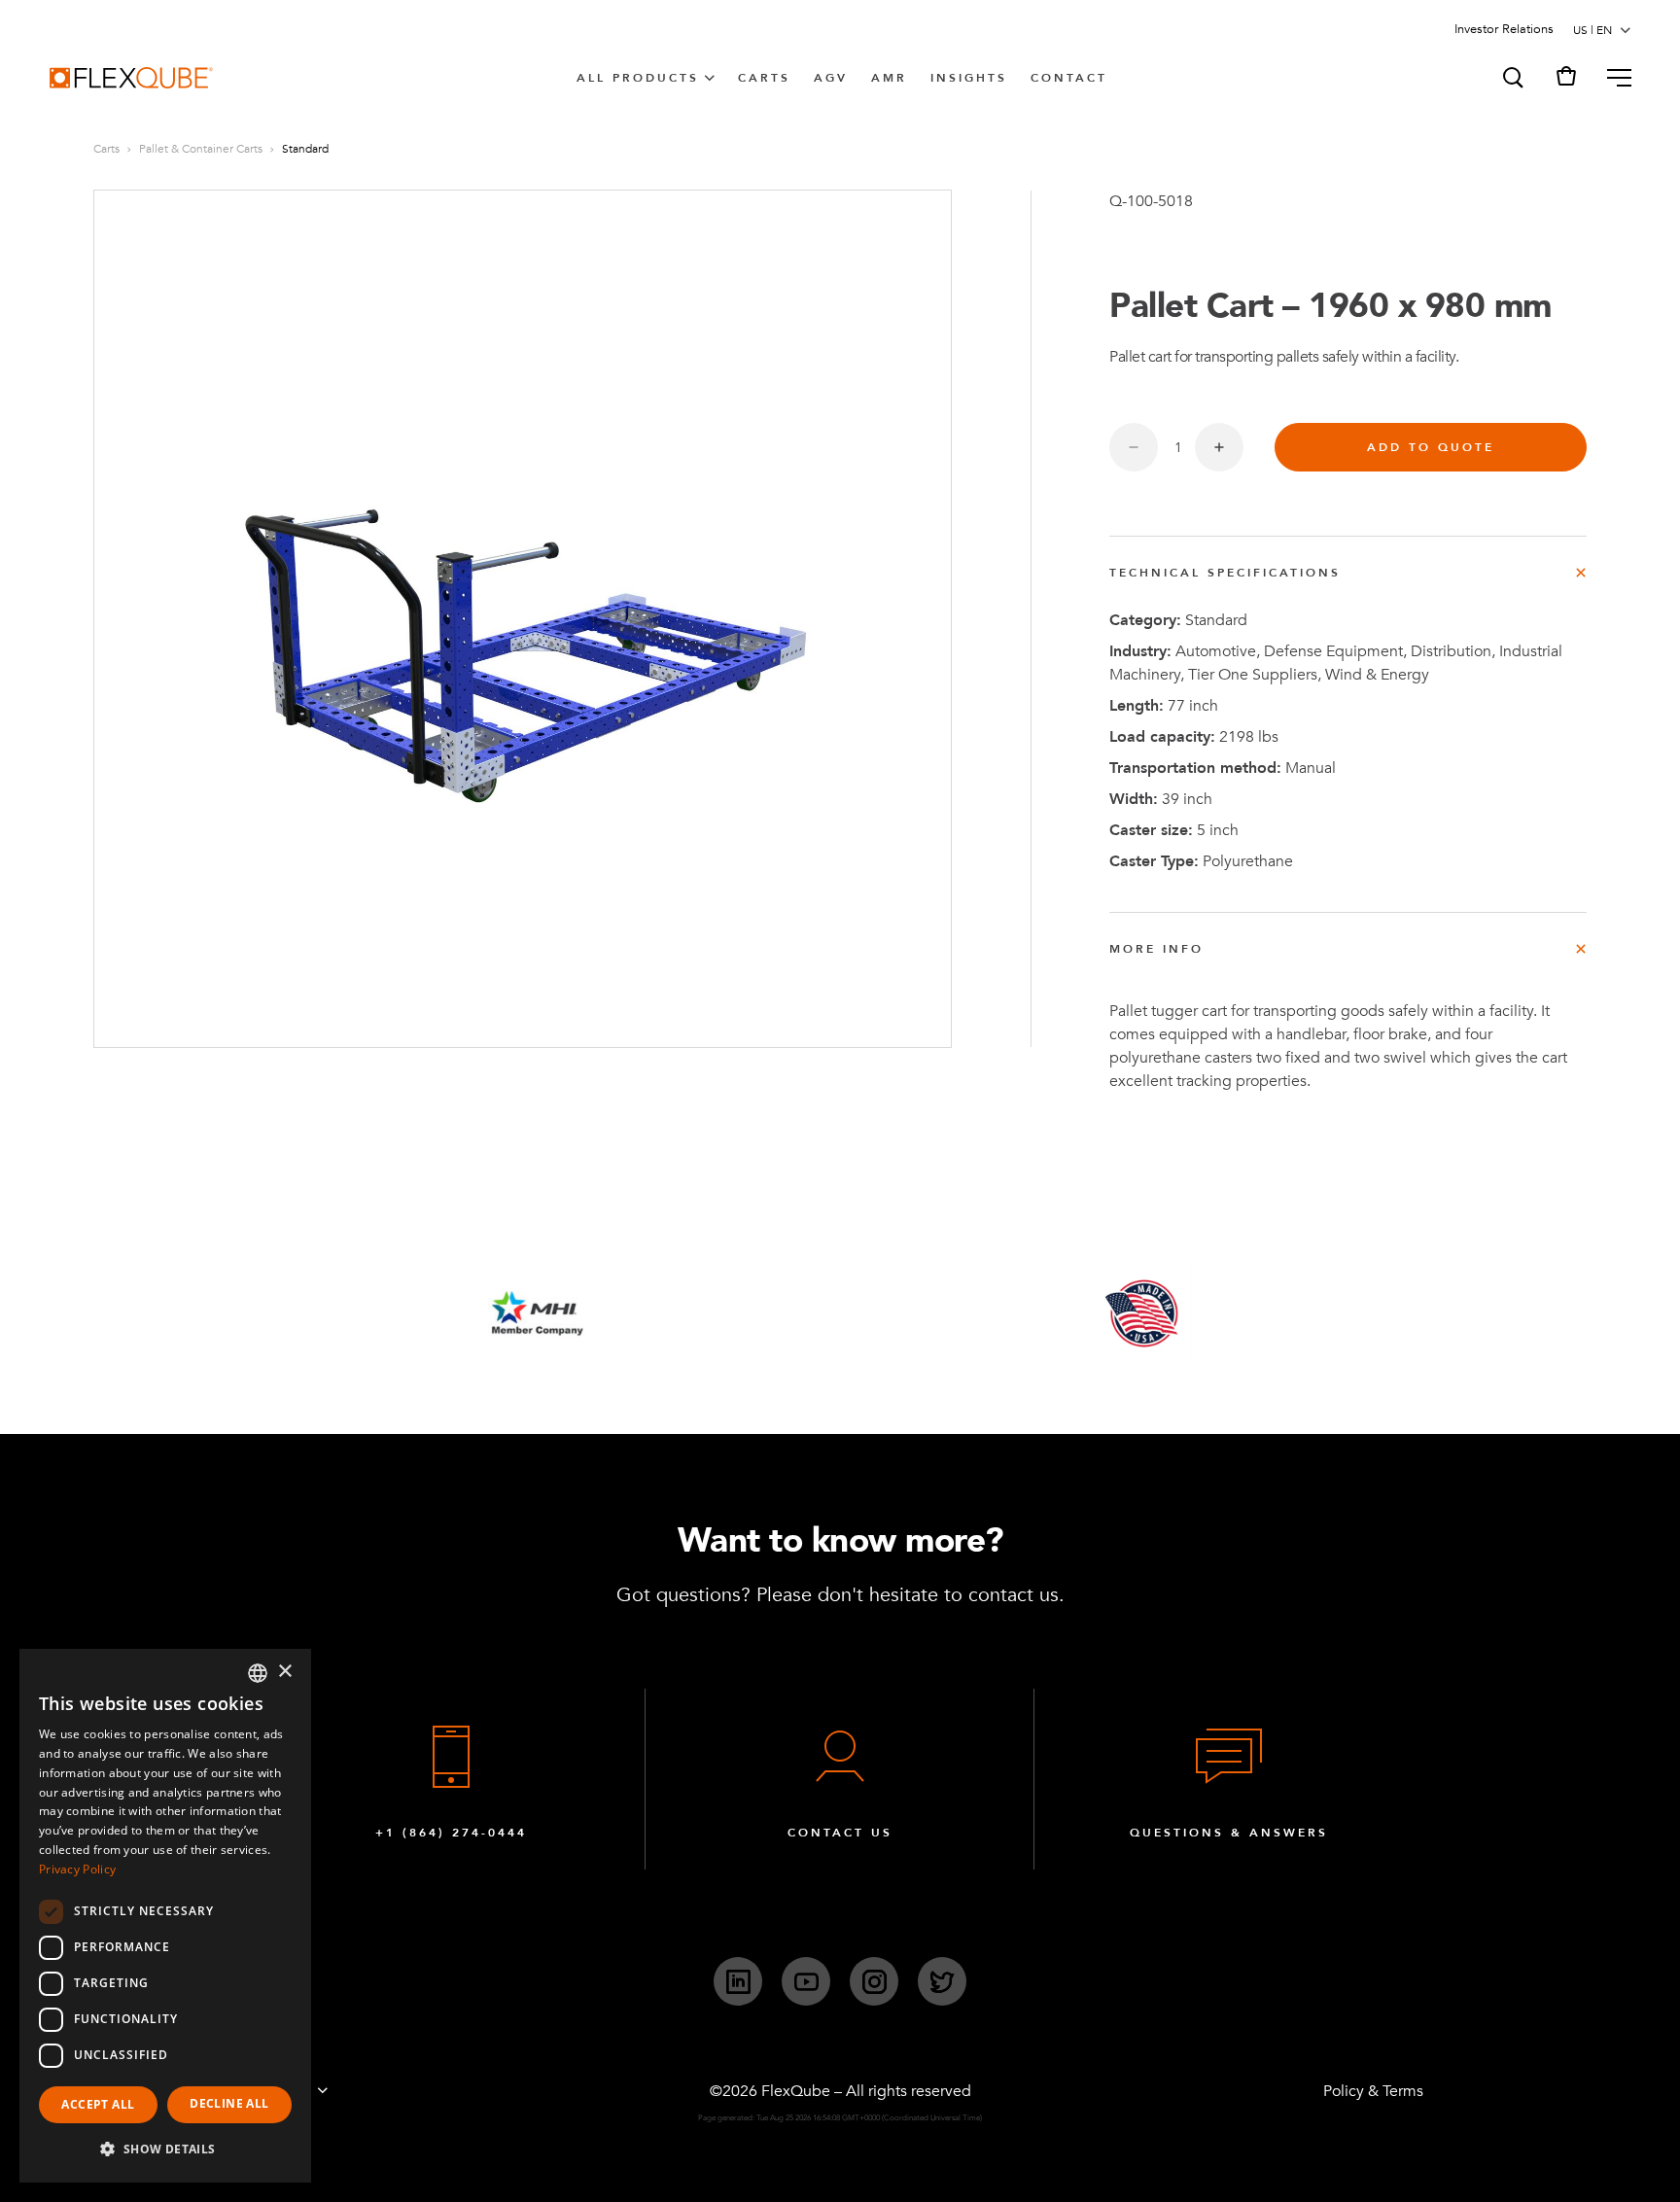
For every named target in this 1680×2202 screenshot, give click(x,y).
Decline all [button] (229, 2103)
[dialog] (165, 1916)
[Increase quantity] (1219, 447)
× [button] (284, 1672)
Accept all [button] (98, 2104)
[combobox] (258, 1673)
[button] (1512, 78)
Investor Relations (1504, 29)
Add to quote (1431, 447)
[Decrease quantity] (1134, 447)
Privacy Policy (77, 1869)
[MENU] (1611, 78)
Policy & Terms (1373, 2091)
